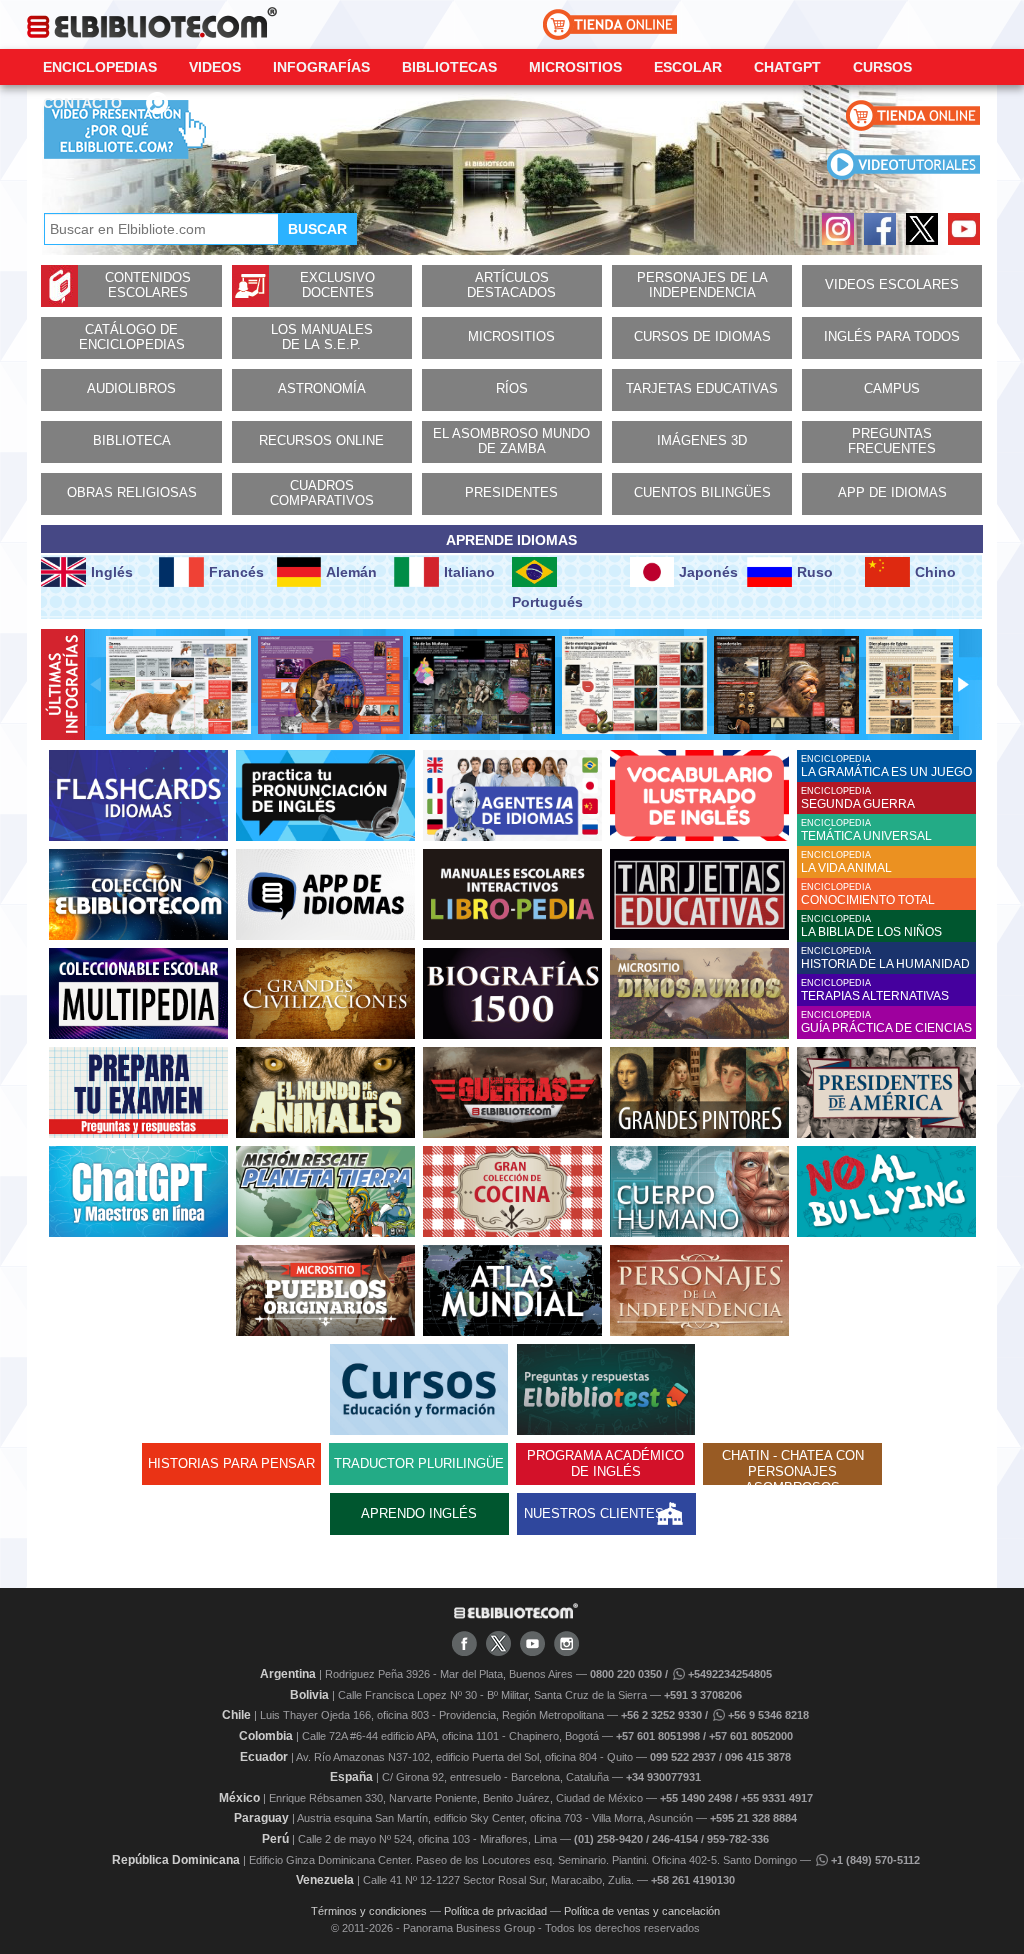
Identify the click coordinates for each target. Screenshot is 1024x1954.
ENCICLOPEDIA (886, 766)
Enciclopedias (100, 67)
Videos (215, 67)
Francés (236, 572)
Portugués (547, 602)
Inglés (112, 572)
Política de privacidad (495, 1911)
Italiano (469, 572)
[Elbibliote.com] (516, 1615)
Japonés (708, 572)
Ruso (815, 572)
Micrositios (575, 67)
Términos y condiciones (369, 1911)
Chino (935, 572)
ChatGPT (787, 67)
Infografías (321, 67)
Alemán (351, 572)
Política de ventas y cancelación (642, 1911)
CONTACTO (82, 103)
